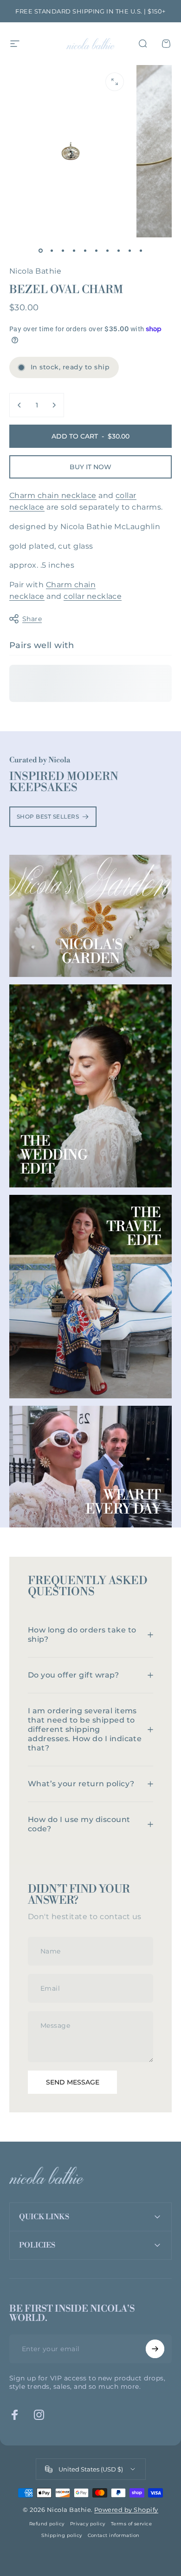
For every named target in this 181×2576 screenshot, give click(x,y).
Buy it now (90, 467)
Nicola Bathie (35, 271)
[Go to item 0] (40, 250)
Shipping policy (61, 2535)
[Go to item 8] (118, 250)
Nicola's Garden (91, 952)
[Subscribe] (155, 2349)
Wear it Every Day (123, 1502)
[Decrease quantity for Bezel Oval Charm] (19, 405)
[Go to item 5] (85, 250)
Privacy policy (88, 2524)
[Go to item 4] (74, 250)
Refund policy (47, 2524)
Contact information (114, 2535)
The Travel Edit (134, 1227)
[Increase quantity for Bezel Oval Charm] (54, 405)
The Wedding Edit (54, 1155)
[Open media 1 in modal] (115, 82)
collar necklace (93, 596)
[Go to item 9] (129, 250)
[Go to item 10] (141, 250)
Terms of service (132, 2524)
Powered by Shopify (126, 2510)
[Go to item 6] (96, 250)
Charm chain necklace (53, 495)
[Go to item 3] (63, 250)
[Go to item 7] (107, 250)
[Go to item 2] (52, 250)
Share (32, 619)
